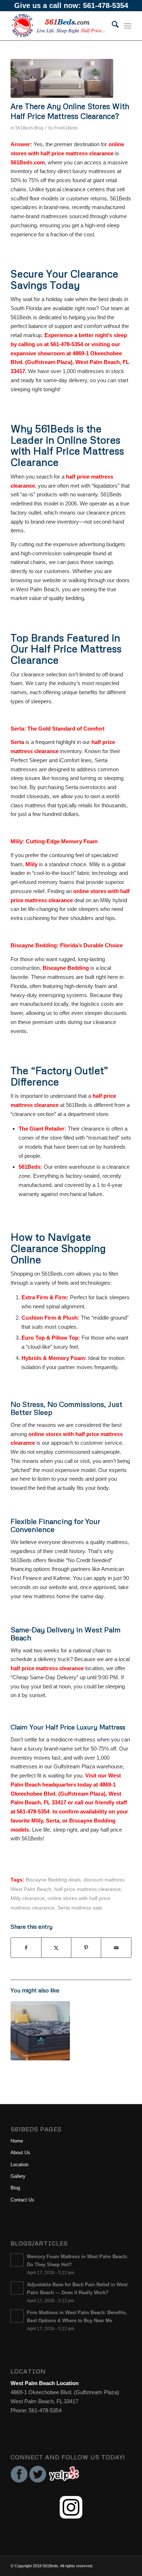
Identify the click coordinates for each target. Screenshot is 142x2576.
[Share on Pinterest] (86, 1948)
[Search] (112, 26)
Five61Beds (66, 128)
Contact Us (22, 2200)
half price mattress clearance (88, 1889)
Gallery (18, 2176)
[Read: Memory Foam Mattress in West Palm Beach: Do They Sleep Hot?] (17, 2260)
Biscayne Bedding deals (53, 1880)
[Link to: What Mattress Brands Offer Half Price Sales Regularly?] (40, 2031)
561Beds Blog (29, 128)
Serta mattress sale (80, 1908)
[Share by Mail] (116, 1948)
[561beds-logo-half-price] (59, 26)
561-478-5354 (106, 5)
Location (19, 2165)
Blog (15, 2188)
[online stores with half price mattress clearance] (62, 78)
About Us (20, 2153)
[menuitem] (112, 26)
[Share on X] (56, 1948)
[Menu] (128, 26)
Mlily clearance (28, 1898)
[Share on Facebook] (26, 1948)
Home (17, 2141)
